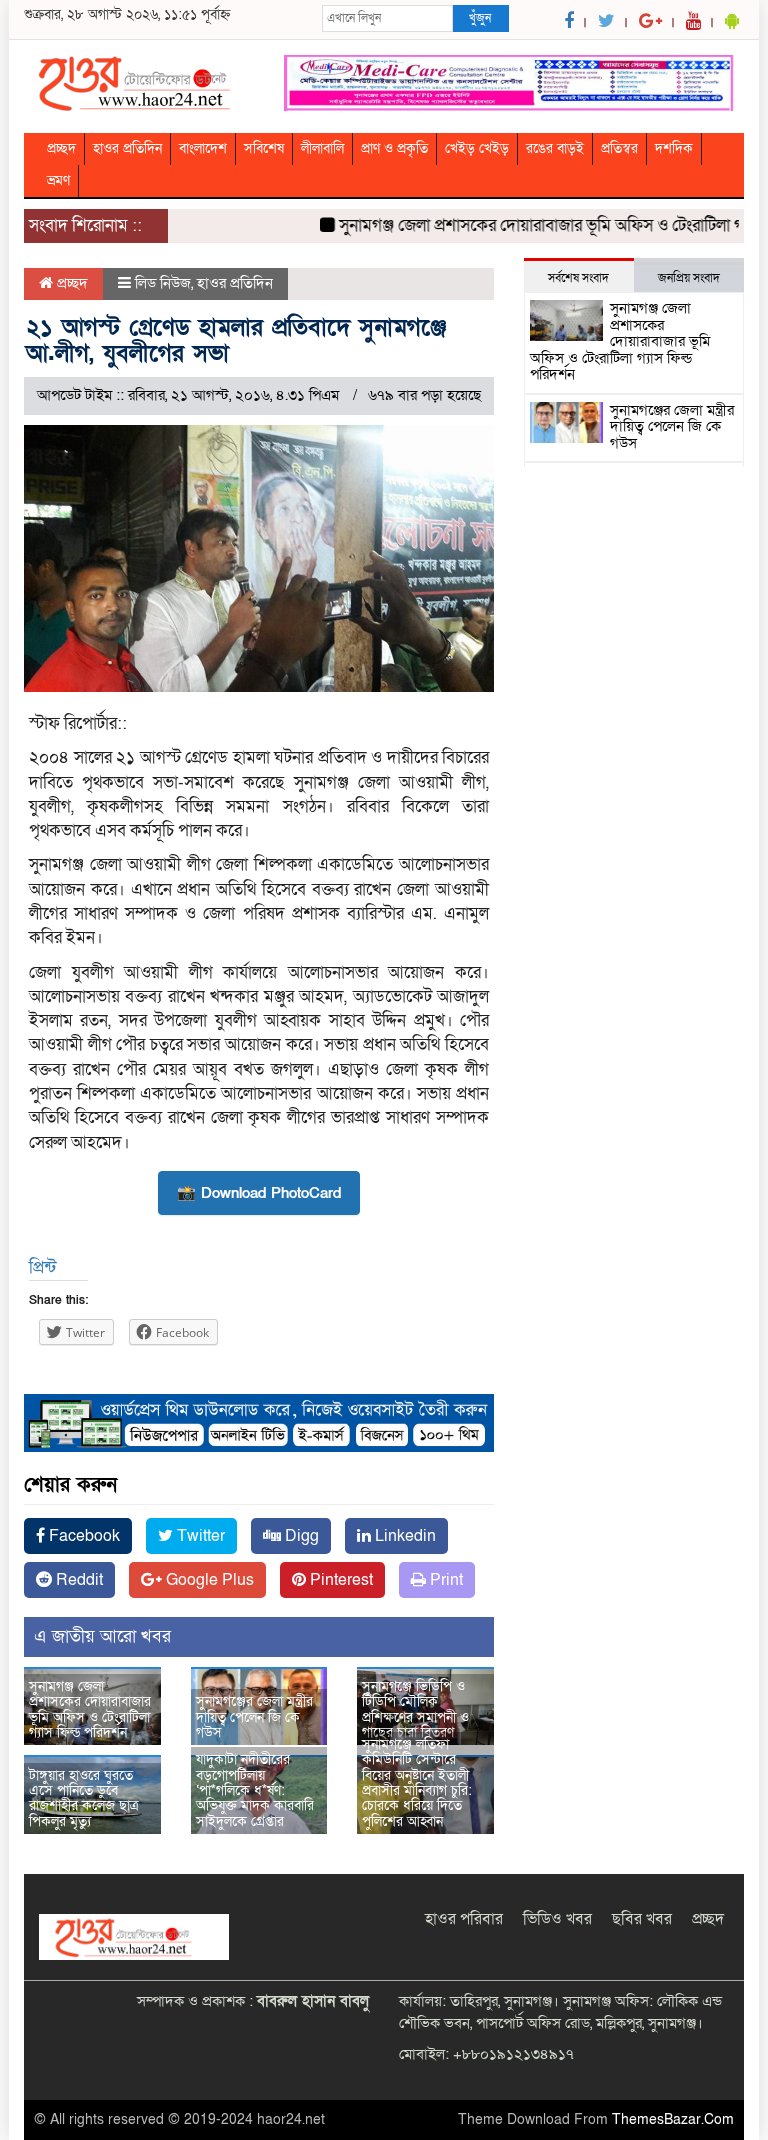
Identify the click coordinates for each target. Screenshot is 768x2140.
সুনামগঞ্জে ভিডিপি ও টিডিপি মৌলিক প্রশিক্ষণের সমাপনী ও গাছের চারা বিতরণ (415, 1709)
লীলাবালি (322, 148)
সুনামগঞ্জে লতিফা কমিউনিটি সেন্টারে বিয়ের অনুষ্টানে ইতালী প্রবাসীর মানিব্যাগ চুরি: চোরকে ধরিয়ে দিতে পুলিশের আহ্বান (417, 1783)
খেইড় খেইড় (477, 148)
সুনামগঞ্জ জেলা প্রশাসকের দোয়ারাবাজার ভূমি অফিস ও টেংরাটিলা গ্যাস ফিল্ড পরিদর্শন (90, 1709)
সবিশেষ (264, 148)
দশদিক (674, 148)
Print (444, 1580)
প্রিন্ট (42, 1267)
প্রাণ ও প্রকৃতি (394, 148)
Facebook (82, 1536)
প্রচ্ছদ (61, 148)
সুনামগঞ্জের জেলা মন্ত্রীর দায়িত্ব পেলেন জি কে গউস (254, 1717)
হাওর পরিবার (464, 1919)
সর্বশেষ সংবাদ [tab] (578, 278)
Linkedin (403, 1536)
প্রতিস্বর (619, 148)
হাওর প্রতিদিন (127, 148)
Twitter (199, 1536)
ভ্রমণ (58, 180)
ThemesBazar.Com (673, 2119)
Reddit (77, 1580)
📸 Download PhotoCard (259, 1193)
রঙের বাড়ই (555, 148)
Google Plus (208, 1580)
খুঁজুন (480, 18)
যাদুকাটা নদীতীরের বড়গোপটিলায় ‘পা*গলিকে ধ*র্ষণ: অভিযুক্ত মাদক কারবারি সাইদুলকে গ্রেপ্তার (255, 1790)
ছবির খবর (642, 1919)
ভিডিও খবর (557, 1919)
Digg (300, 1536)
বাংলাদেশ (203, 148)
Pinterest (339, 1580)
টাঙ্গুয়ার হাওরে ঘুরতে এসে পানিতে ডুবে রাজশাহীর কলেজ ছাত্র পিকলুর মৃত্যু (83, 1798)
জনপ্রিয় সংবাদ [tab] (689, 278)
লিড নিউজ (163, 283)
